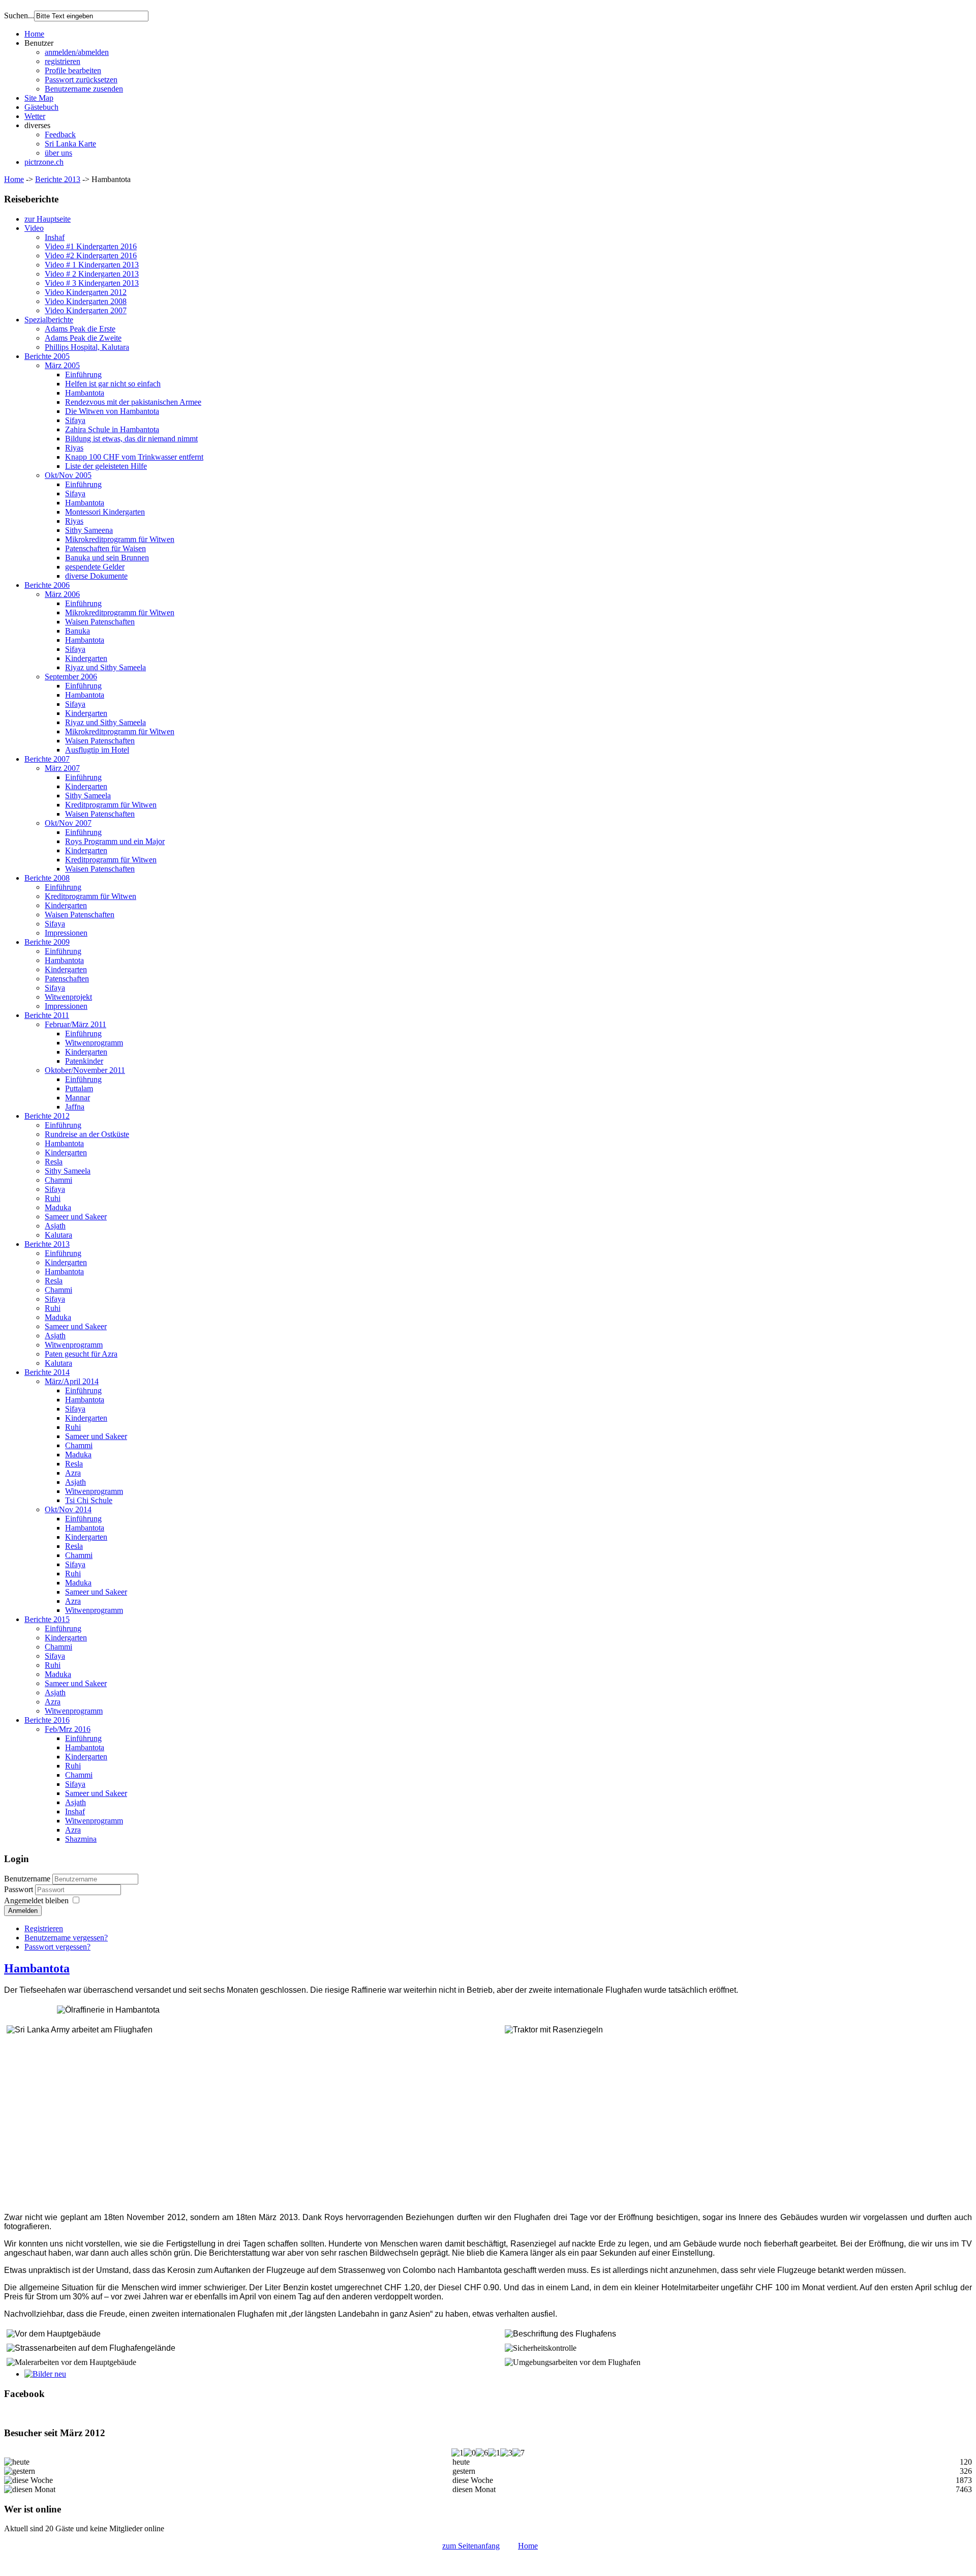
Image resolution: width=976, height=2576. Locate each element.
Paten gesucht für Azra (81, 1354)
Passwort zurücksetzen (81, 80)
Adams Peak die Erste (80, 329)
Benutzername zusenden (84, 89)
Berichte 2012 (47, 1116)
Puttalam (79, 1088)
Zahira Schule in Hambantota (112, 429)
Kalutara (58, 1235)
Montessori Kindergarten (105, 512)
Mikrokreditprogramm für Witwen (120, 539)
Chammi (58, 1180)
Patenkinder (84, 1061)
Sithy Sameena (89, 530)
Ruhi (53, 1198)
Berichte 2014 (47, 1372)
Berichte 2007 (47, 759)
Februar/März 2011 (75, 1024)
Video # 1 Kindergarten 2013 (92, 265)
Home (34, 34)
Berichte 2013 (58, 179)
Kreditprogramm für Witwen (111, 805)
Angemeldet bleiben (36, 1900)
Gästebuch (41, 107)
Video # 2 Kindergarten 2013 (92, 274)
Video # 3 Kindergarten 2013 (92, 283)
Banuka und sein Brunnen (107, 558)
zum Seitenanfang (471, 2546)
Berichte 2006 (47, 585)
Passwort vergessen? (57, 1947)
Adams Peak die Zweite (83, 338)
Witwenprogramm (94, 1043)
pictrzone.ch (44, 162)
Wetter (35, 116)
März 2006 (62, 594)
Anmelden (23, 1911)
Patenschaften (67, 979)
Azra (73, 1473)
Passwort (20, 1889)
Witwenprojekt (68, 997)
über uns (58, 153)
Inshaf (55, 237)
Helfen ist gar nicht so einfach (113, 384)
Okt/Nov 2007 (68, 823)
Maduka (58, 1207)
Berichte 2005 (47, 356)
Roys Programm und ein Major (115, 841)
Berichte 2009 (47, 942)
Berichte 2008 (47, 878)
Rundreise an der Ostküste (87, 1134)
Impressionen (66, 933)
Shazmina (81, 1839)
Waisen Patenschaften (100, 622)
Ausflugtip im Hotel (97, 750)
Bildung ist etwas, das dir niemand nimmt (131, 439)
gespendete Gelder (95, 567)
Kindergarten (86, 658)
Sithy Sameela (88, 796)
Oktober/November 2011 (85, 1070)
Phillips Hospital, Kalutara (87, 347)
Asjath (55, 1226)
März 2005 (62, 365)
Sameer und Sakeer (76, 1217)
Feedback (60, 134)
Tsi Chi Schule (89, 1500)
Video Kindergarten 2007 (86, 310)
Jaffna (75, 1107)
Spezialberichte (49, 320)
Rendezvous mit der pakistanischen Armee (133, 402)
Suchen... (19, 16)
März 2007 (62, 768)
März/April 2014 (72, 1381)
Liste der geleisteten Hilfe (106, 466)
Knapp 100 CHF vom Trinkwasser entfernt (134, 457)
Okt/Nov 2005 (68, 475)
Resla (54, 1162)
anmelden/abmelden (77, 52)
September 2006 (71, 677)
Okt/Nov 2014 (68, 1509)
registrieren (63, 61)
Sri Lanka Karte (70, 144)
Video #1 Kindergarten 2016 (91, 246)
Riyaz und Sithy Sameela (105, 667)
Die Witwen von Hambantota (112, 411)
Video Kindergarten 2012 (86, 292)
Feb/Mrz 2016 (68, 1729)
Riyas (74, 448)
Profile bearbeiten (73, 70)
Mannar (78, 1098)
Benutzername (27, 1879)
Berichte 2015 (47, 1619)
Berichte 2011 (47, 1015)
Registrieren (44, 1928)
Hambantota (85, 393)
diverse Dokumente (96, 576)
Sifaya (75, 420)
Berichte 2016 (47, 1720)
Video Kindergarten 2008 (86, 301)
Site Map (39, 98)
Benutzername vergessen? (66, 1938)
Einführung (83, 375)
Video (34, 228)
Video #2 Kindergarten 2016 (91, 256)
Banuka (78, 631)
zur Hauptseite (48, 219)
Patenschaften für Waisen (105, 548)
